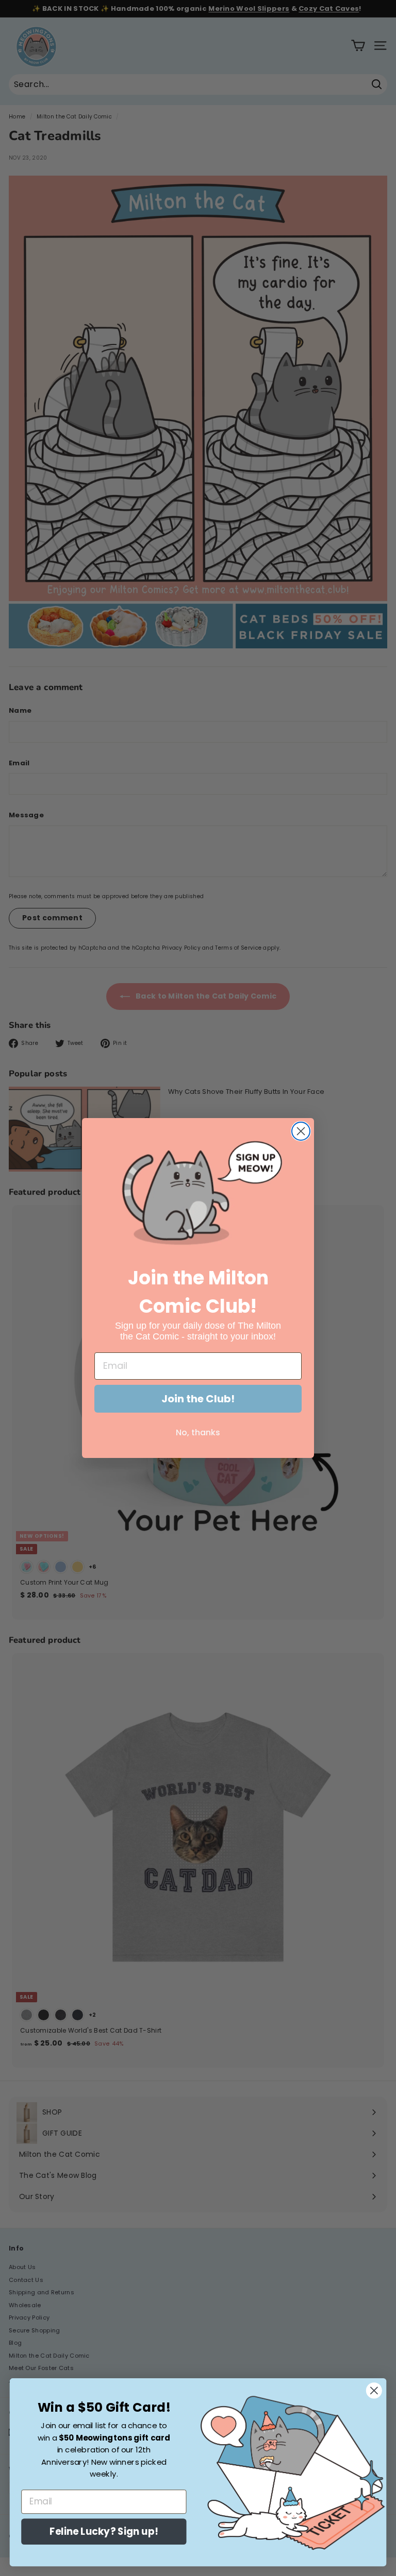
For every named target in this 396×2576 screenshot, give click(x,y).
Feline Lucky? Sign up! (104, 2532)
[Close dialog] (301, 1131)
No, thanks (198, 1432)
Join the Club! (198, 1399)
